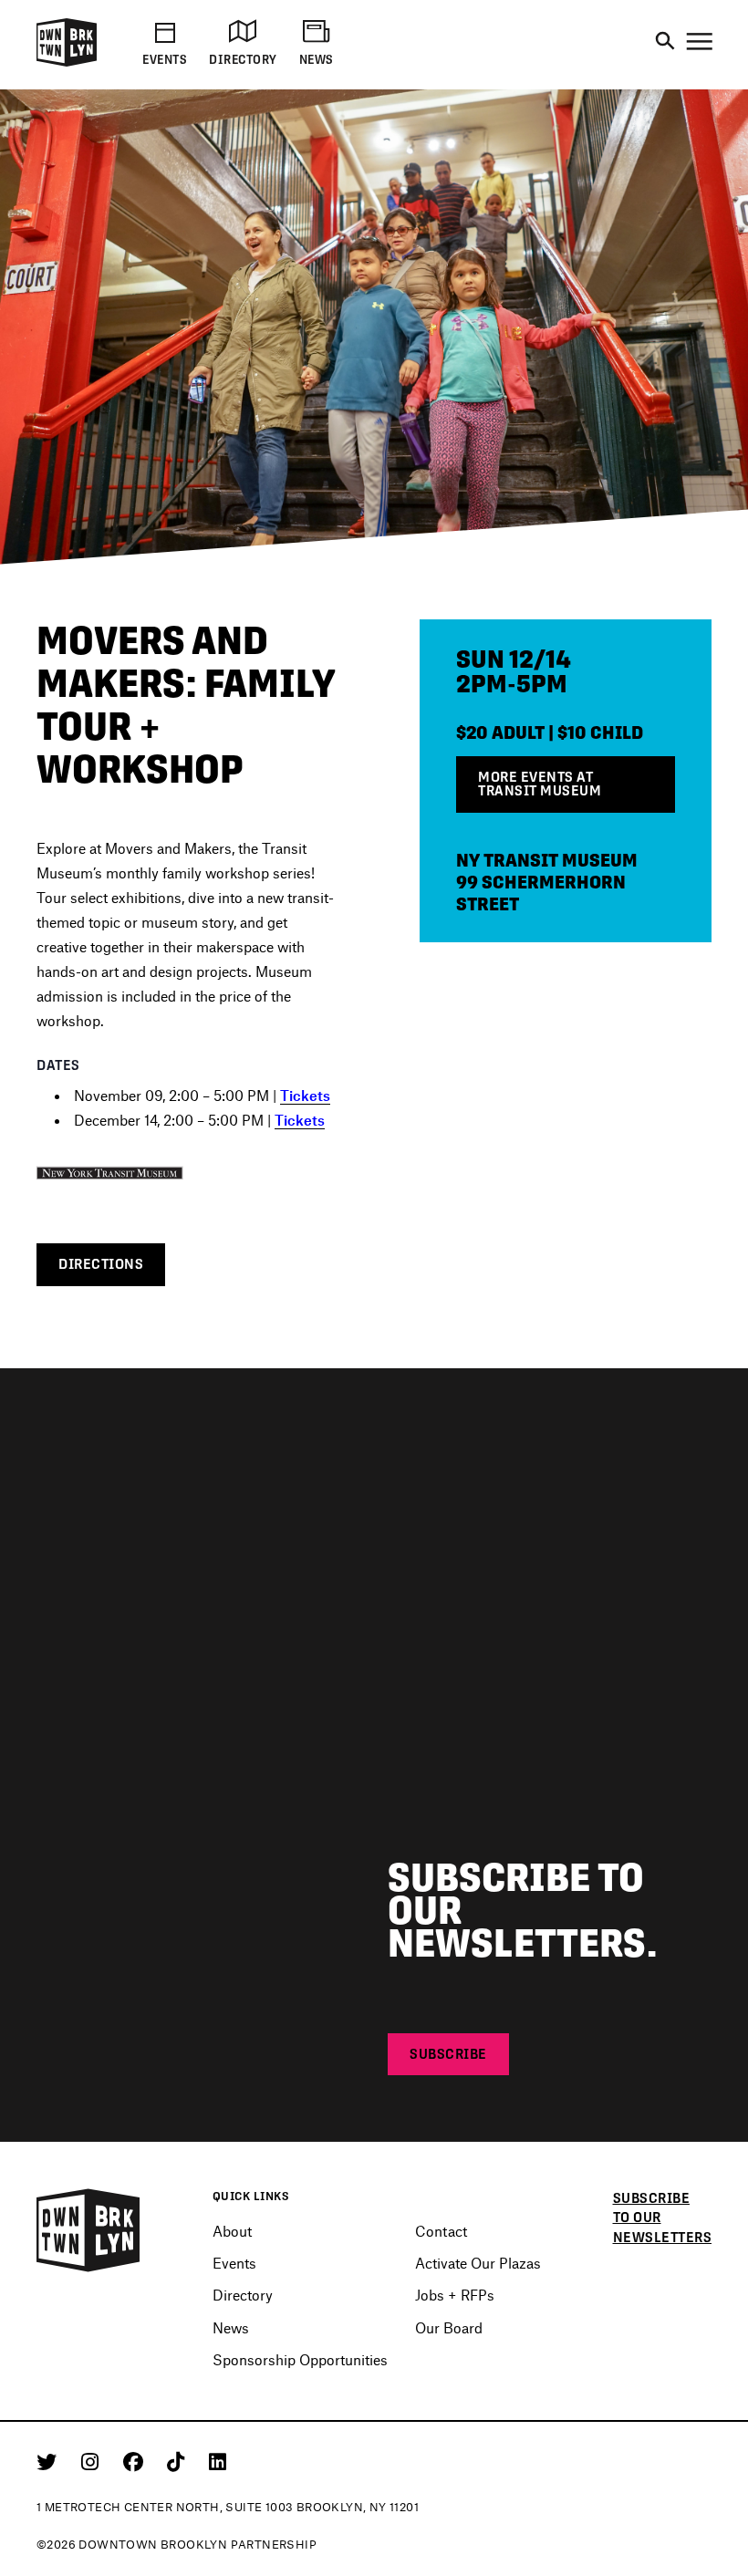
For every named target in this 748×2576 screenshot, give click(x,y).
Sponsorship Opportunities (300, 2359)
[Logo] (67, 63)
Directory (243, 2295)
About (232, 2231)
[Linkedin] (218, 2461)
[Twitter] (50, 2461)
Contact (441, 2231)
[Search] (665, 42)
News (231, 2327)
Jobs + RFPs (455, 2295)
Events (234, 2263)
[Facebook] (136, 2461)
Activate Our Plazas (478, 2263)
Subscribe (448, 2054)
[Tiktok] (179, 2461)
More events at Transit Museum (540, 784)
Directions (101, 1264)
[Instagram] (93, 2461)
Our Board (449, 2327)
